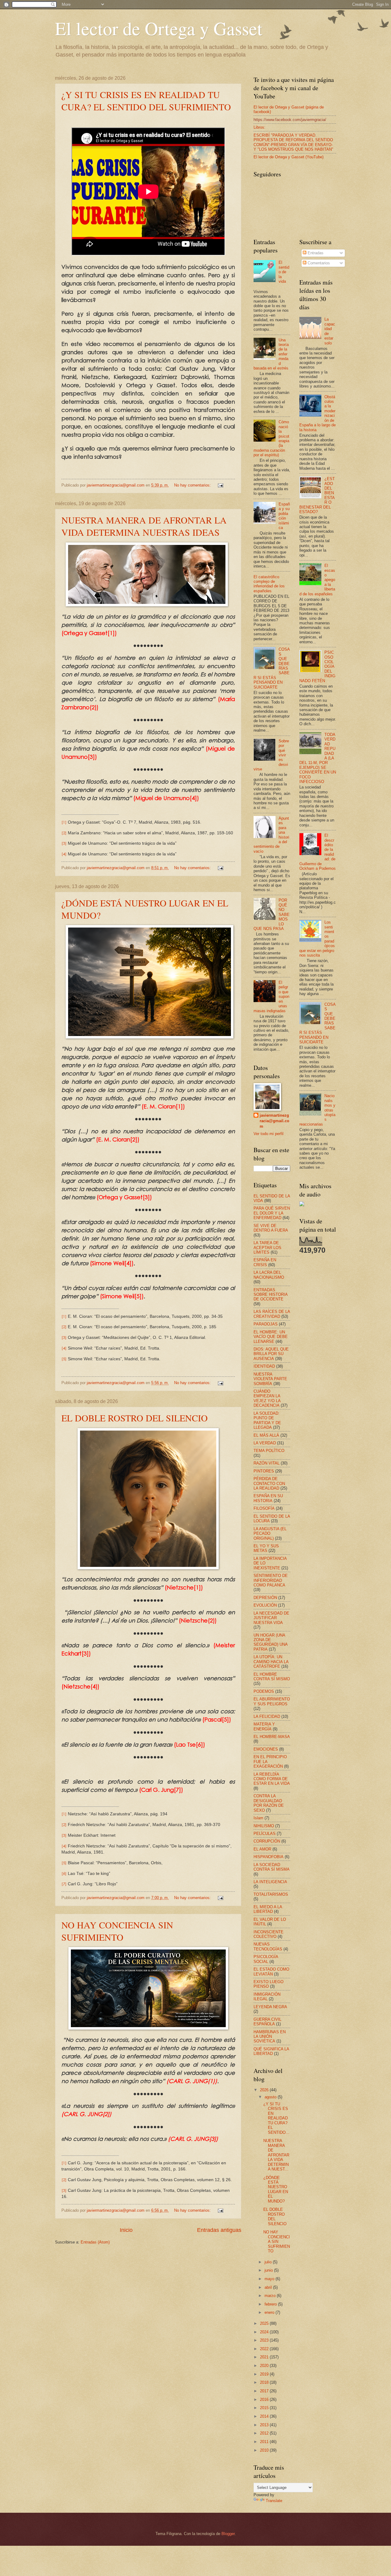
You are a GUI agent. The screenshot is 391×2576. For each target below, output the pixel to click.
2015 (265, 2408)
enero (270, 2312)
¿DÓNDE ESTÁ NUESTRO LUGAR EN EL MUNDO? (276, 2189)
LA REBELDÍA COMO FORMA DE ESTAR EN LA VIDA (272, 1779)
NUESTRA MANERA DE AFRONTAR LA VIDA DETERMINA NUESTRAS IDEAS (144, 526)
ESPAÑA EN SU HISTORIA (268, 1498)
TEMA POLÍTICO (269, 1451)
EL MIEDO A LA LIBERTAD (268, 1909)
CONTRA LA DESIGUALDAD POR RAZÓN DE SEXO (269, 1803)
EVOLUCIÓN (265, 1605)
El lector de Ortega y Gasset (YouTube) (289, 157)
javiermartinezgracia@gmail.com (274, 1121)
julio (269, 2262)
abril (269, 2287)
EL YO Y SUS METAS (266, 1548)
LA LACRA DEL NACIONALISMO (269, 1275)
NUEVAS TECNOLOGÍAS (268, 1946)
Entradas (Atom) (95, 2242)
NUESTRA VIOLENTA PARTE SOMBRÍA (270, 1379)
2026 (265, 2090)
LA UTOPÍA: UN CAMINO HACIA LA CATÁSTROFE (271, 1662)
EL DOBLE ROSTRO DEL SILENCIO (135, 1418)
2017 (265, 2391)
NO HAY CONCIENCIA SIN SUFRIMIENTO (117, 1931)
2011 (265, 2442)
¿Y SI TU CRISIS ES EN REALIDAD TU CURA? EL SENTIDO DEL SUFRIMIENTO (146, 101)
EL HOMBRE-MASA (272, 1737)
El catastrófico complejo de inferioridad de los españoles (269, 584)
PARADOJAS (266, 1324)
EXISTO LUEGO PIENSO (269, 1984)
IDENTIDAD (264, 1366)
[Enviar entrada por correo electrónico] (220, 485)
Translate (274, 2501)
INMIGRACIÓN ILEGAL (267, 1997)
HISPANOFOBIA (269, 1857)
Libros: (259, 127)
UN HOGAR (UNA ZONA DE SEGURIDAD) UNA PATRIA (270, 1642)
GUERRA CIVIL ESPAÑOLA (267, 2022)
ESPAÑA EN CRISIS (265, 1262)
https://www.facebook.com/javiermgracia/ (290, 120)
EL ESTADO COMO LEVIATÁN (271, 1972)
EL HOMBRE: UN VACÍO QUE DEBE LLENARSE (271, 1337)
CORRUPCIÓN (267, 1841)
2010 (265, 2450)
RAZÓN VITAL (267, 1463)
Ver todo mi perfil (269, 1134)
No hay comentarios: (193, 485)
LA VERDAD (265, 1443)
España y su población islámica (284, 516)
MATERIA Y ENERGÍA (264, 1726)
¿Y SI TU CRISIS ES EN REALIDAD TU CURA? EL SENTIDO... (276, 2118)
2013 (265, 2425)
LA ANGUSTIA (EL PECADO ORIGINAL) (270, 1534)
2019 (265, 2374)
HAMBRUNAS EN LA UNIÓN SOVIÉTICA (270, 2037)
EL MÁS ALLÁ (266, 1435)
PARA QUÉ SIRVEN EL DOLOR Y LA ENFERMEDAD (272, 1213)
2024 (265, 2332)
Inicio (126, 2230)
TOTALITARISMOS (271, 1894)
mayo (270, 2279)
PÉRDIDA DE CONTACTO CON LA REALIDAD (269, 1483)
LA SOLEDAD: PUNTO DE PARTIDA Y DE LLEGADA (267, 1420)
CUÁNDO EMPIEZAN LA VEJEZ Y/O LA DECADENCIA (267, 1398)
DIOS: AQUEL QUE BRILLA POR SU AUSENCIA (271, 1354)
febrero (271, 2304)
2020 (265, 2366)
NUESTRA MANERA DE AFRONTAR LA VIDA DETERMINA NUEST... (276, 2155)
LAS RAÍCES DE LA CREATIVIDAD (272, 1314)
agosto (271, 2097)
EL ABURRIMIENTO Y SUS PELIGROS (272, 1701)
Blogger (228, 2534)
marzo (271, 2296)
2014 (265, 2416)
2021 (265, 2357)
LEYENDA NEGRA (270, 2007)
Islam (258, 1818)
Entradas (315, 253)
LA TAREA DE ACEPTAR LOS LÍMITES (267, 1248)
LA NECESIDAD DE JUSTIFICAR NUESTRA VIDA (271, 1618)
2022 (265, 2349)
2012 (265, 2433)
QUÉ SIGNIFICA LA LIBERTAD (271, 2051)
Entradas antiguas (219, 2230)
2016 (265, 2400)
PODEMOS (264, 1691)
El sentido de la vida (284, 272)
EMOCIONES (266, 1749)
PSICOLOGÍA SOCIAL (266, 1959)
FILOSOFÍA (264, 1508)
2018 (265, 2382)
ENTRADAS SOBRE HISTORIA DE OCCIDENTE (270, 1295)
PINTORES (264, 1471)
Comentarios (318, 263)
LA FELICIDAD (267, 1716)
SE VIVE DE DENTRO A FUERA (271, 1228)
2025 (265, 2323)
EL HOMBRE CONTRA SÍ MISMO (272, 1677)
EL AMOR (262, 1849)
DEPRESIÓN (265, 1598)
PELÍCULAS (265, 1834)
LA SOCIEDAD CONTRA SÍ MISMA (272, 1867)
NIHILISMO (264, 1826)
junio (269, 2270)
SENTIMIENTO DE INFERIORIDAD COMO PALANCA (271, 1580)
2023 (265, 2340)
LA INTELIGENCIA (270, 1882)
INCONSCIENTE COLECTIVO (269, 1934)
